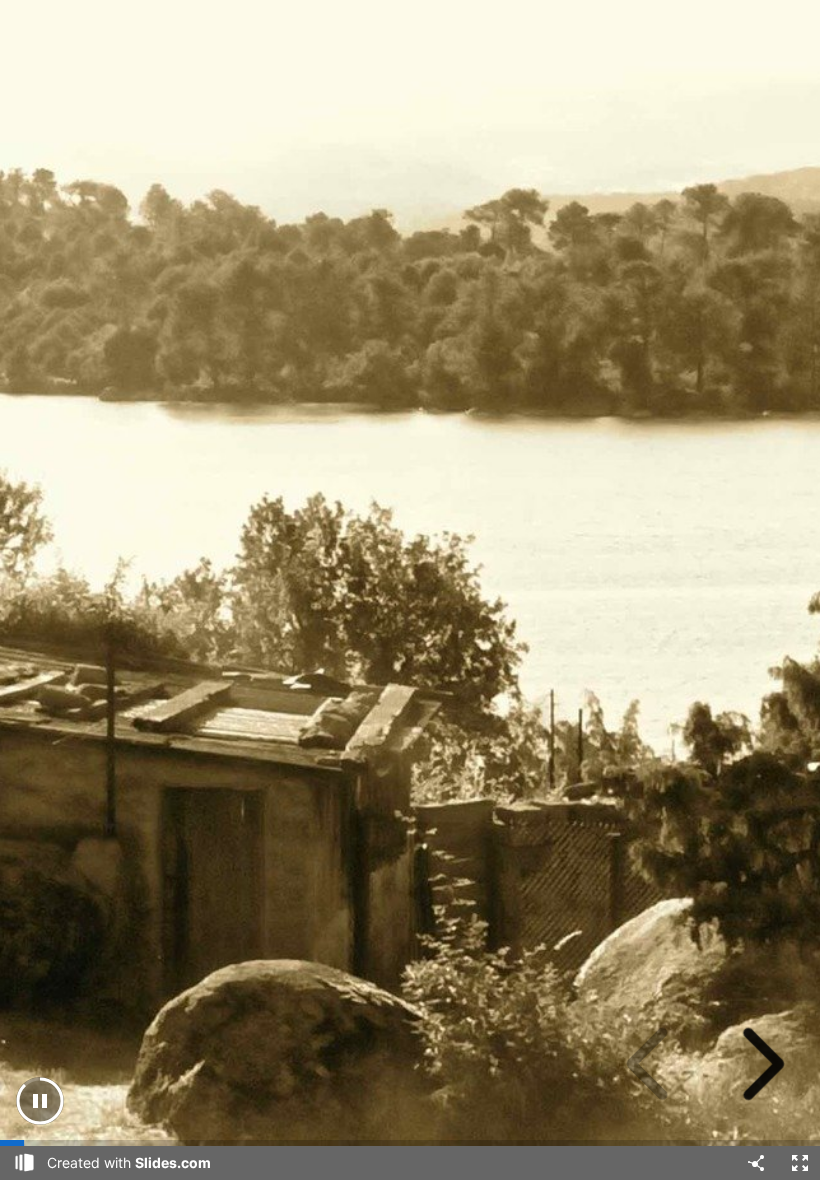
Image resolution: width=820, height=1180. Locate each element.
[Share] (756, 1163)
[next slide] (757, 1064)
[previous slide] (654, 1064)
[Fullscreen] (800, 1163)
